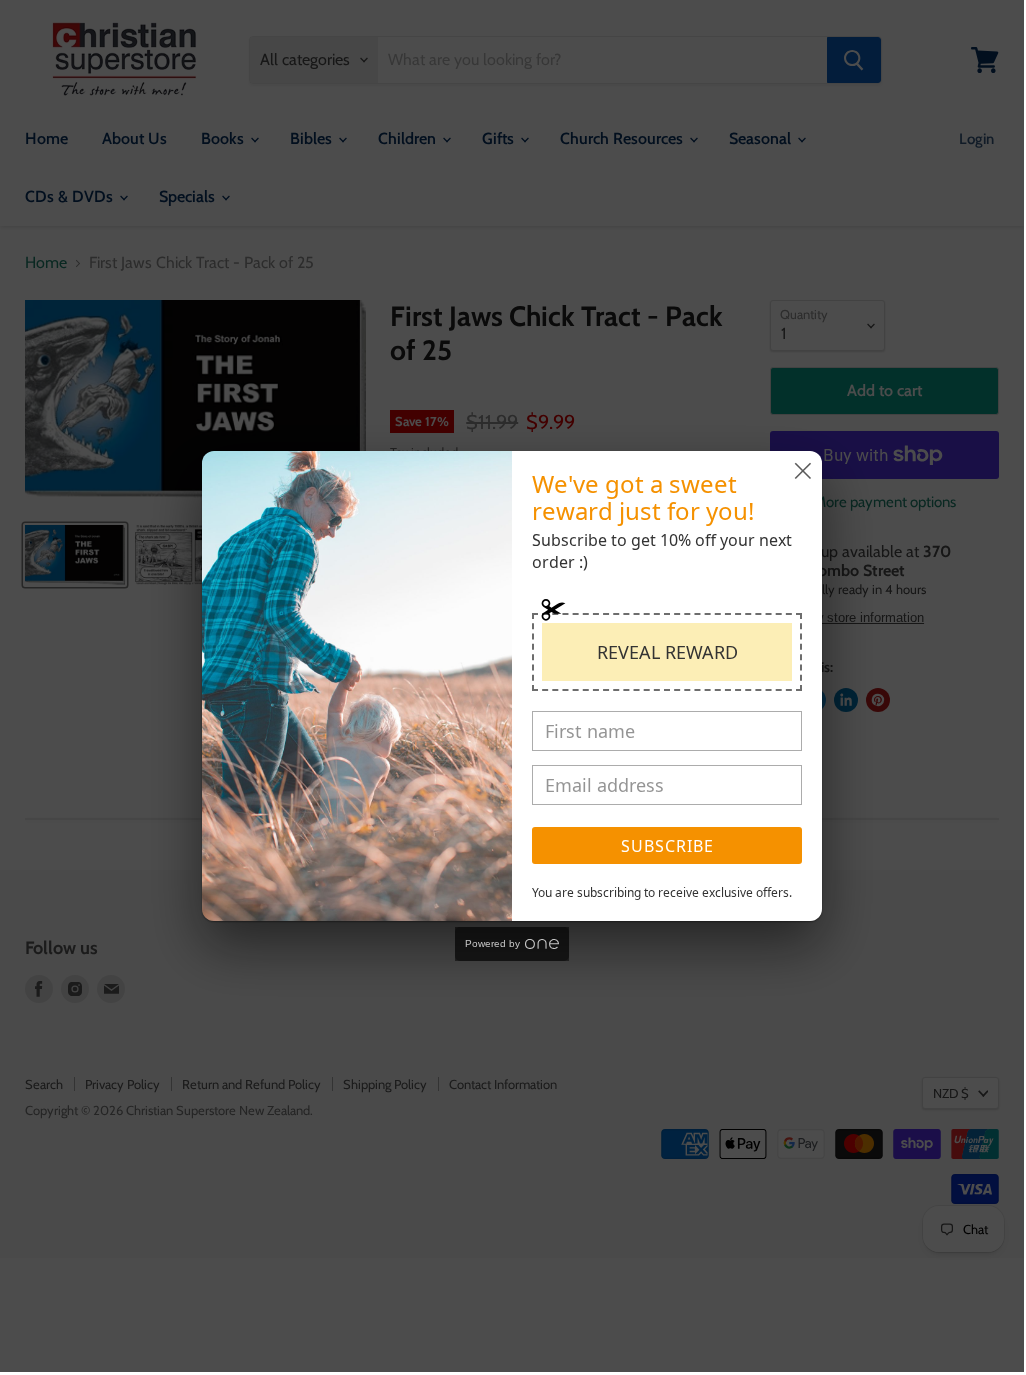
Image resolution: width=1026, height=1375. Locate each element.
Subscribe (667, 846)
